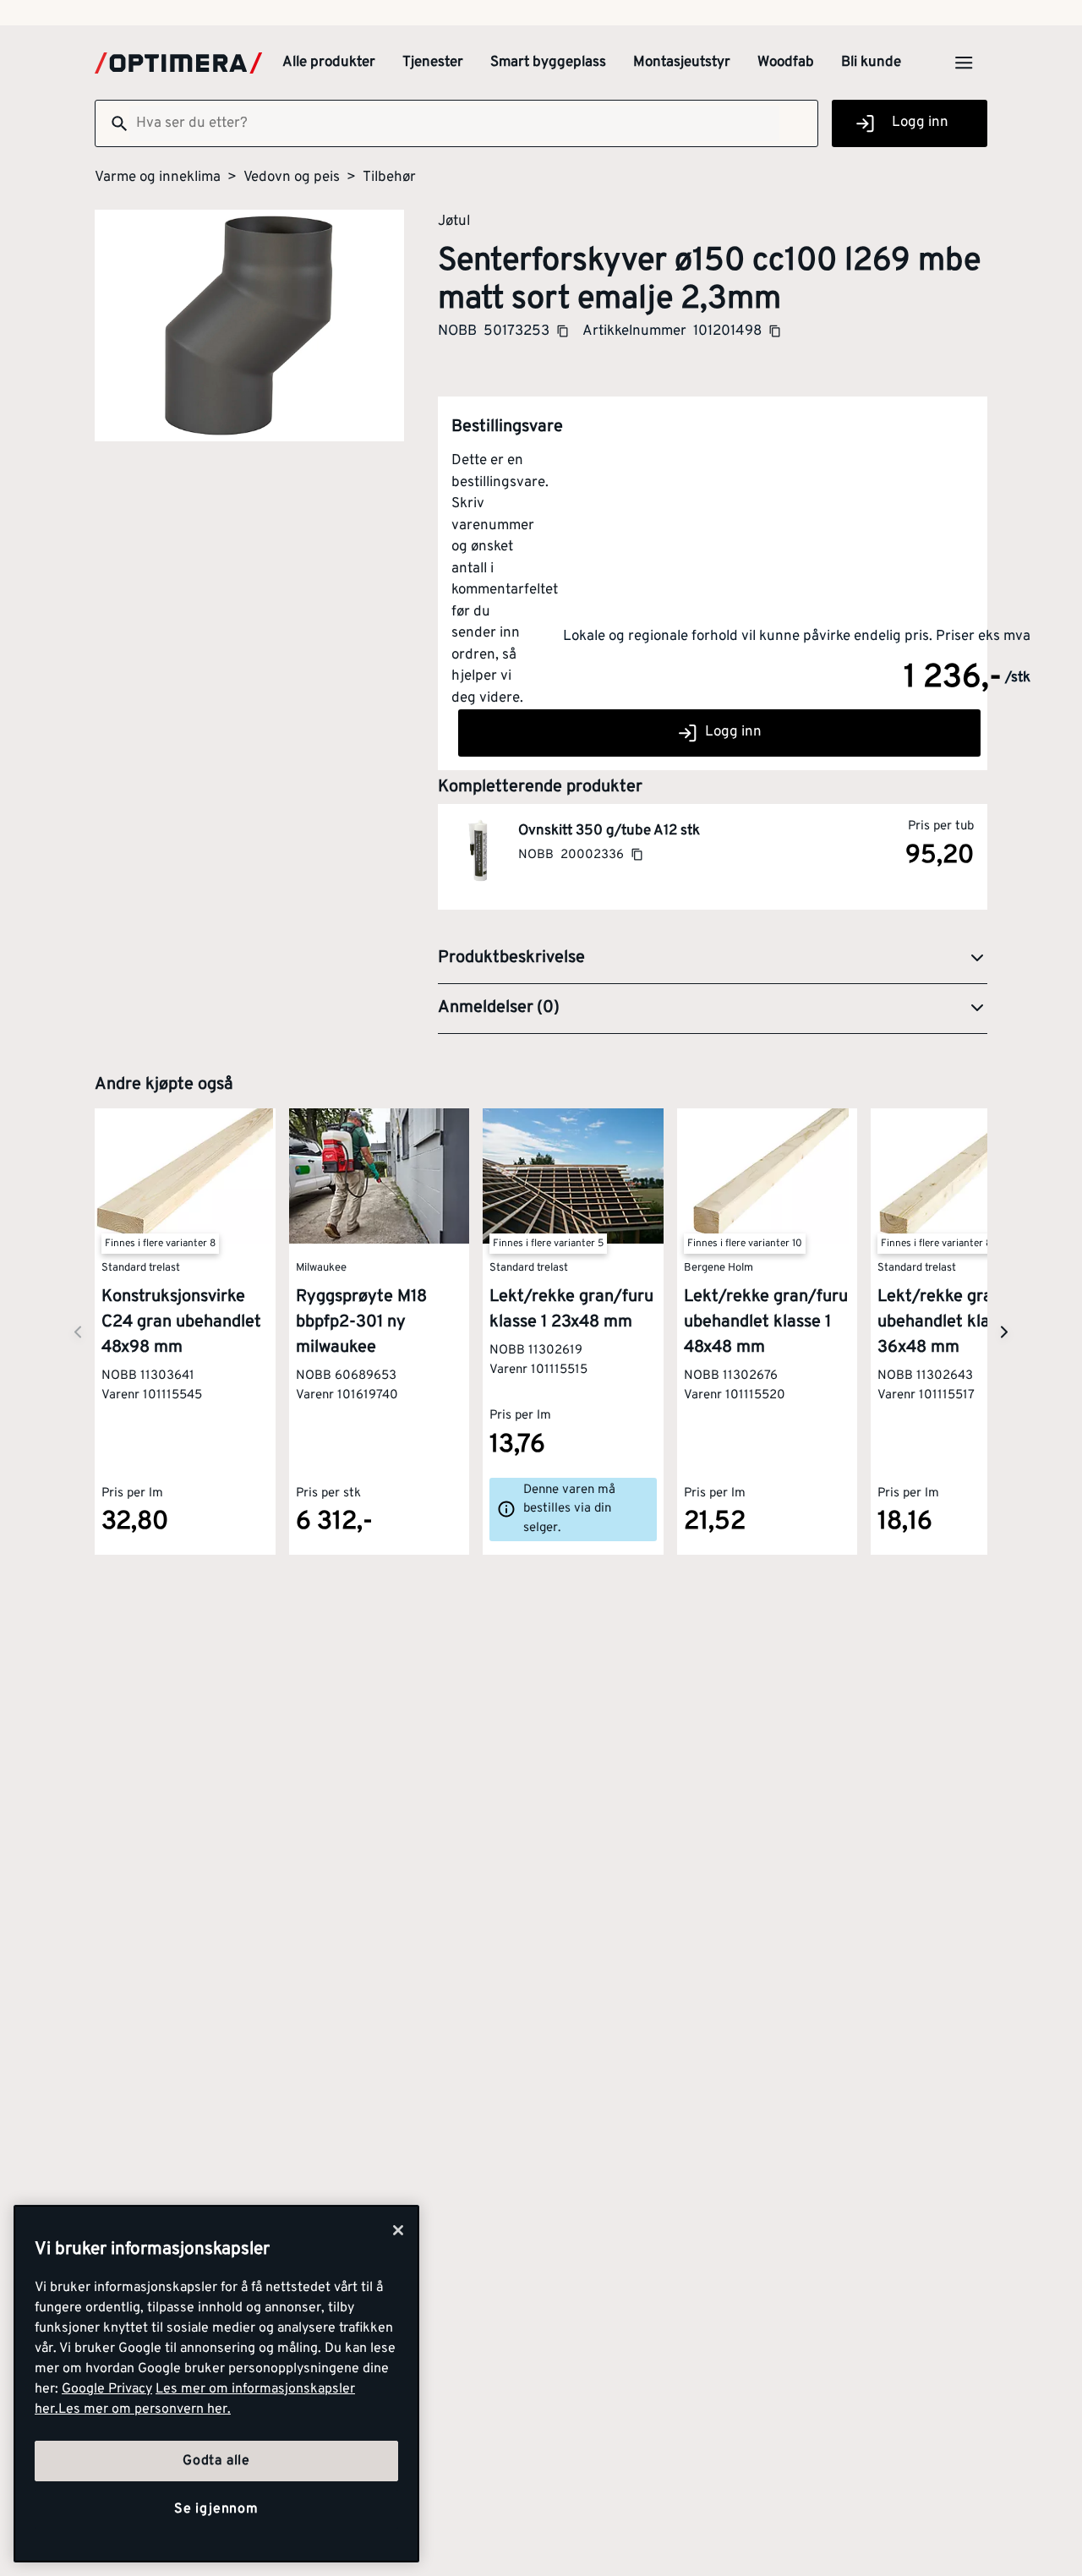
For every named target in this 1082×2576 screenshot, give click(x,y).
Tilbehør (389, 178)
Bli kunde (871, 63)
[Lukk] (398, 2230)
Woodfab (786, 63)
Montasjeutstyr (682, 63)
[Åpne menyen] (964, 63)
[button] (713, 959)
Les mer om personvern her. (145, 2409)
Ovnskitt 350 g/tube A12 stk (609, 831)
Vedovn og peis (292, 178)
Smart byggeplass (548, 63)
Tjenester (433, 63)
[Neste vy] (78, 1332)
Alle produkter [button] (329, 63)
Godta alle (216, 2461)
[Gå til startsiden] (178, 63)
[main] (216, 2384)
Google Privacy (107, 2389)
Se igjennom (216, 2509)
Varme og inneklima (158, 178)
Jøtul (454, 221)
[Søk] (112, 123)
